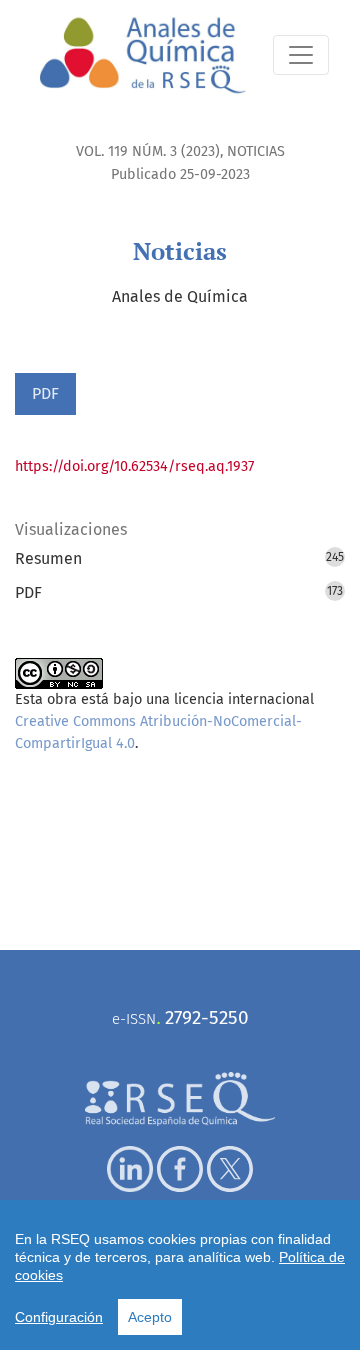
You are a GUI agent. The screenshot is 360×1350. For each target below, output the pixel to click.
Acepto (150, 1317)
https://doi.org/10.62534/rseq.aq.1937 (134, 466)
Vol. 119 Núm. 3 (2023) (148, 151)
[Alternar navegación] (301, 55)
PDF (45, 393)
